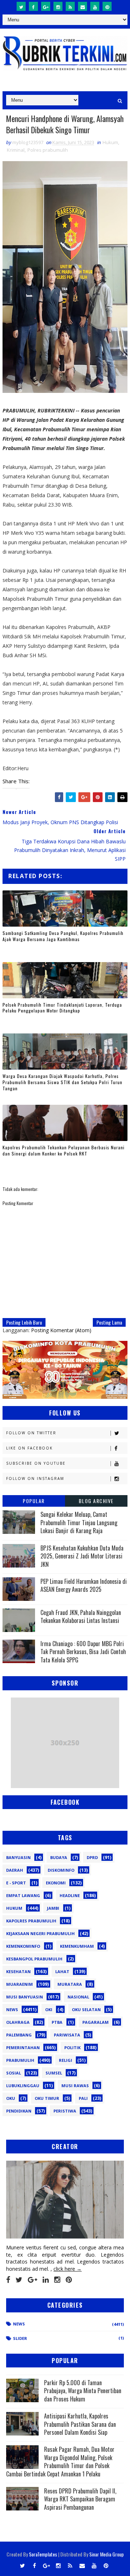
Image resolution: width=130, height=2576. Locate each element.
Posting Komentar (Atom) (61, 1330)
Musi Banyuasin (25, 1997)
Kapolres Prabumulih (31, 1921)
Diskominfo (61, 1870)
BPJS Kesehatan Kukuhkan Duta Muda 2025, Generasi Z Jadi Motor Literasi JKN (82, 1556)
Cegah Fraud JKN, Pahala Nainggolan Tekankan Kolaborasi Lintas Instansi (81, 1616)
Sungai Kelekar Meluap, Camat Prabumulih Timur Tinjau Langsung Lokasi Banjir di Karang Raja (79, 1522)
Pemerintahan (23, 2048)
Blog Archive (96, 1501)
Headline (70, 1895)
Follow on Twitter (31, 1433)
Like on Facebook (29, 1448)
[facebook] (33, 6)
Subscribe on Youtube (36, 1463)
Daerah (15, 1870)
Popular (34, 1501)
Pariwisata (67, 2035)
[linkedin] (46, 2280)
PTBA (57, 2022)
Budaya (59, 1857)
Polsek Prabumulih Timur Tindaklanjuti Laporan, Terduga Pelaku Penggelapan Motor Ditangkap (62, 1008)
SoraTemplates (43, 2554)
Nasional (78, 1997)
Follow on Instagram (35, 1478)
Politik (72, 2048)
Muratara (70, 1984)
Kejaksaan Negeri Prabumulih (40, 1933)
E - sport (16, 1883)
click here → (68, 2269)
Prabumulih (20, 2060)
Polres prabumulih (48, 150)
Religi (66, 2060)
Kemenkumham (77, 1946)
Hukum (110, 142)
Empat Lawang (23, 1895)
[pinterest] (107, 6)
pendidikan (19, 2111)
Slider (20, 2338)
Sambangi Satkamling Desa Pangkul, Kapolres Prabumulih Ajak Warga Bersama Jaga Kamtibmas (63, 936)
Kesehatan (18, 1971)
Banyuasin (18, 1857)
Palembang (19, 2035)
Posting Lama (109, 1322)
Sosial (14, 2073)
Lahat (62, 1971)
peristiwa (65, 2111)
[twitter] (21, 6)
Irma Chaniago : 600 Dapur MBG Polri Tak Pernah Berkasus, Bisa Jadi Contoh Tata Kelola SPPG (83, 1652)
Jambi (53, 1908)
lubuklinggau (23, 2086)
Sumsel (54, 2073)
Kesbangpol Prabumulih (34, 1959)
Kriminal (16, 150)
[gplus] (46, 6)
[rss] (70, 6)
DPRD (92, 1857)
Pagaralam (96, 2022)
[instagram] (58, 6)
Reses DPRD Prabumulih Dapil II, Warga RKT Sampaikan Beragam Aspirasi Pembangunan (80, 2499)
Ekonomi (56, 1883)
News (12, 2009)
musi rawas (75, 2086)
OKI (49, 2009)
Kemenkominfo (23, 1946)
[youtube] (95, 6)
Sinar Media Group (107, 2554)
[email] (83, 6)
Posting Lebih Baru (24, 1322)
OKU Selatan (86, 2009)
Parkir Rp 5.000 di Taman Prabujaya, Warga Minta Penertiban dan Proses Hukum (83, 2391)
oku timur (47, 2098)
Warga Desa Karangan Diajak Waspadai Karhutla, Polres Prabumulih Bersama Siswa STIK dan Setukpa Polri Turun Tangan (62, 1082)
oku (11, 2098)
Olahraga (18, 2022)
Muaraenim (19, 1984)
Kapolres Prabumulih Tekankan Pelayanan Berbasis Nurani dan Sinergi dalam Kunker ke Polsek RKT (64, 1150)
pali (83, 2098)
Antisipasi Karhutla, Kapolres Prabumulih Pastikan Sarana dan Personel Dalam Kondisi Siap (80, 2424)
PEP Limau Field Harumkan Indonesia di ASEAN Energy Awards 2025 (84, 1585)
